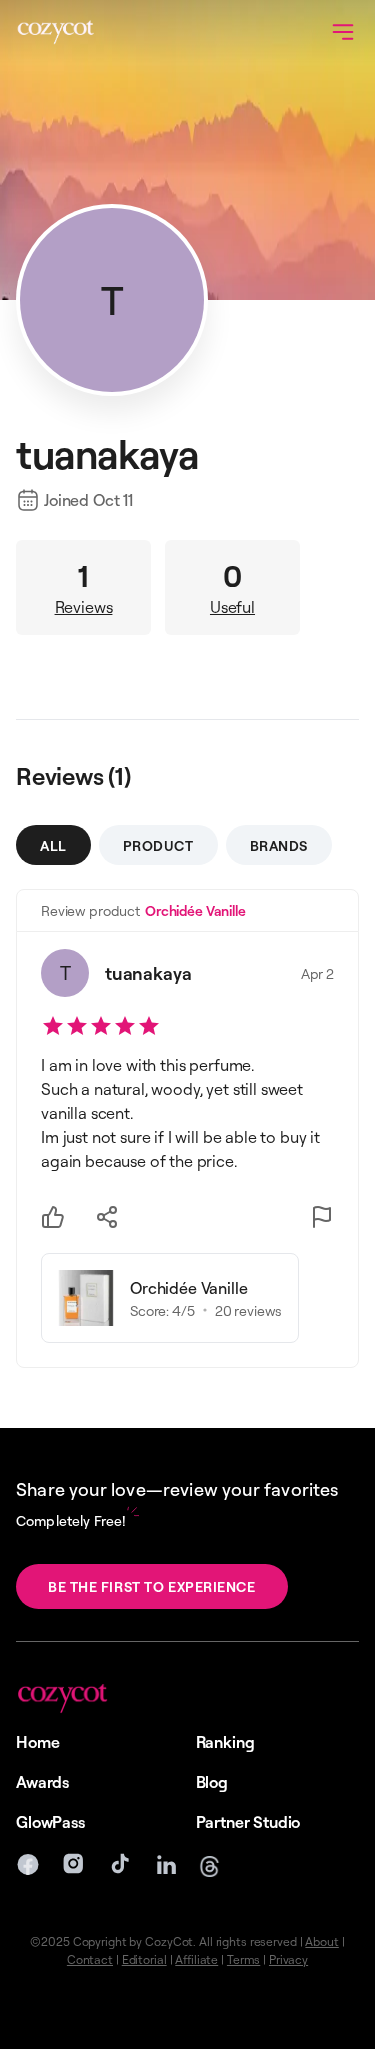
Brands (279, 845)
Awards (42, 1782)
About (321, 1941)
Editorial (144, 1959)
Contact (90, 1959)
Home (37, 1742)
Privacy (288, 1959)
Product (158, 845)
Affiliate (196, 1959)
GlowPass (50, 1822)
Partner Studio (248, 1822)
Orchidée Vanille (195, 910)
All (53, 845)
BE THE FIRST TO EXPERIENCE (152, 1586)
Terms (243, 1959)
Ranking (225, 1742)
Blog (212, 1782)
